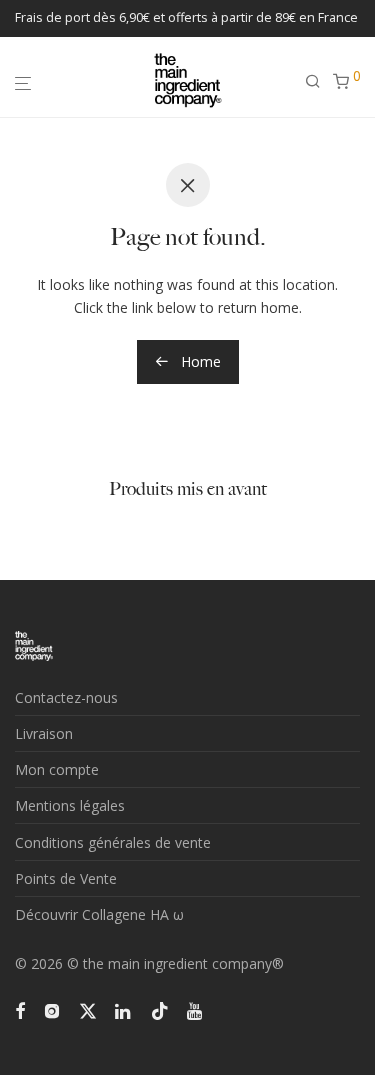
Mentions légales (70, 805)
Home (199, 361)
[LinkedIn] (124, 1009)
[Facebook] (20, 1009)
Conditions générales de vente (113, 842)
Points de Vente (66, 878)
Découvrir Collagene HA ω (99, 914)
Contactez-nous (66, 697)
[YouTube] (196, 1009)
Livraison (44, 733)
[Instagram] (52, 1009)
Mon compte (57, 769)
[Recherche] (319, 81)
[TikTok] (160, 1009)
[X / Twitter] (88, 1009)
